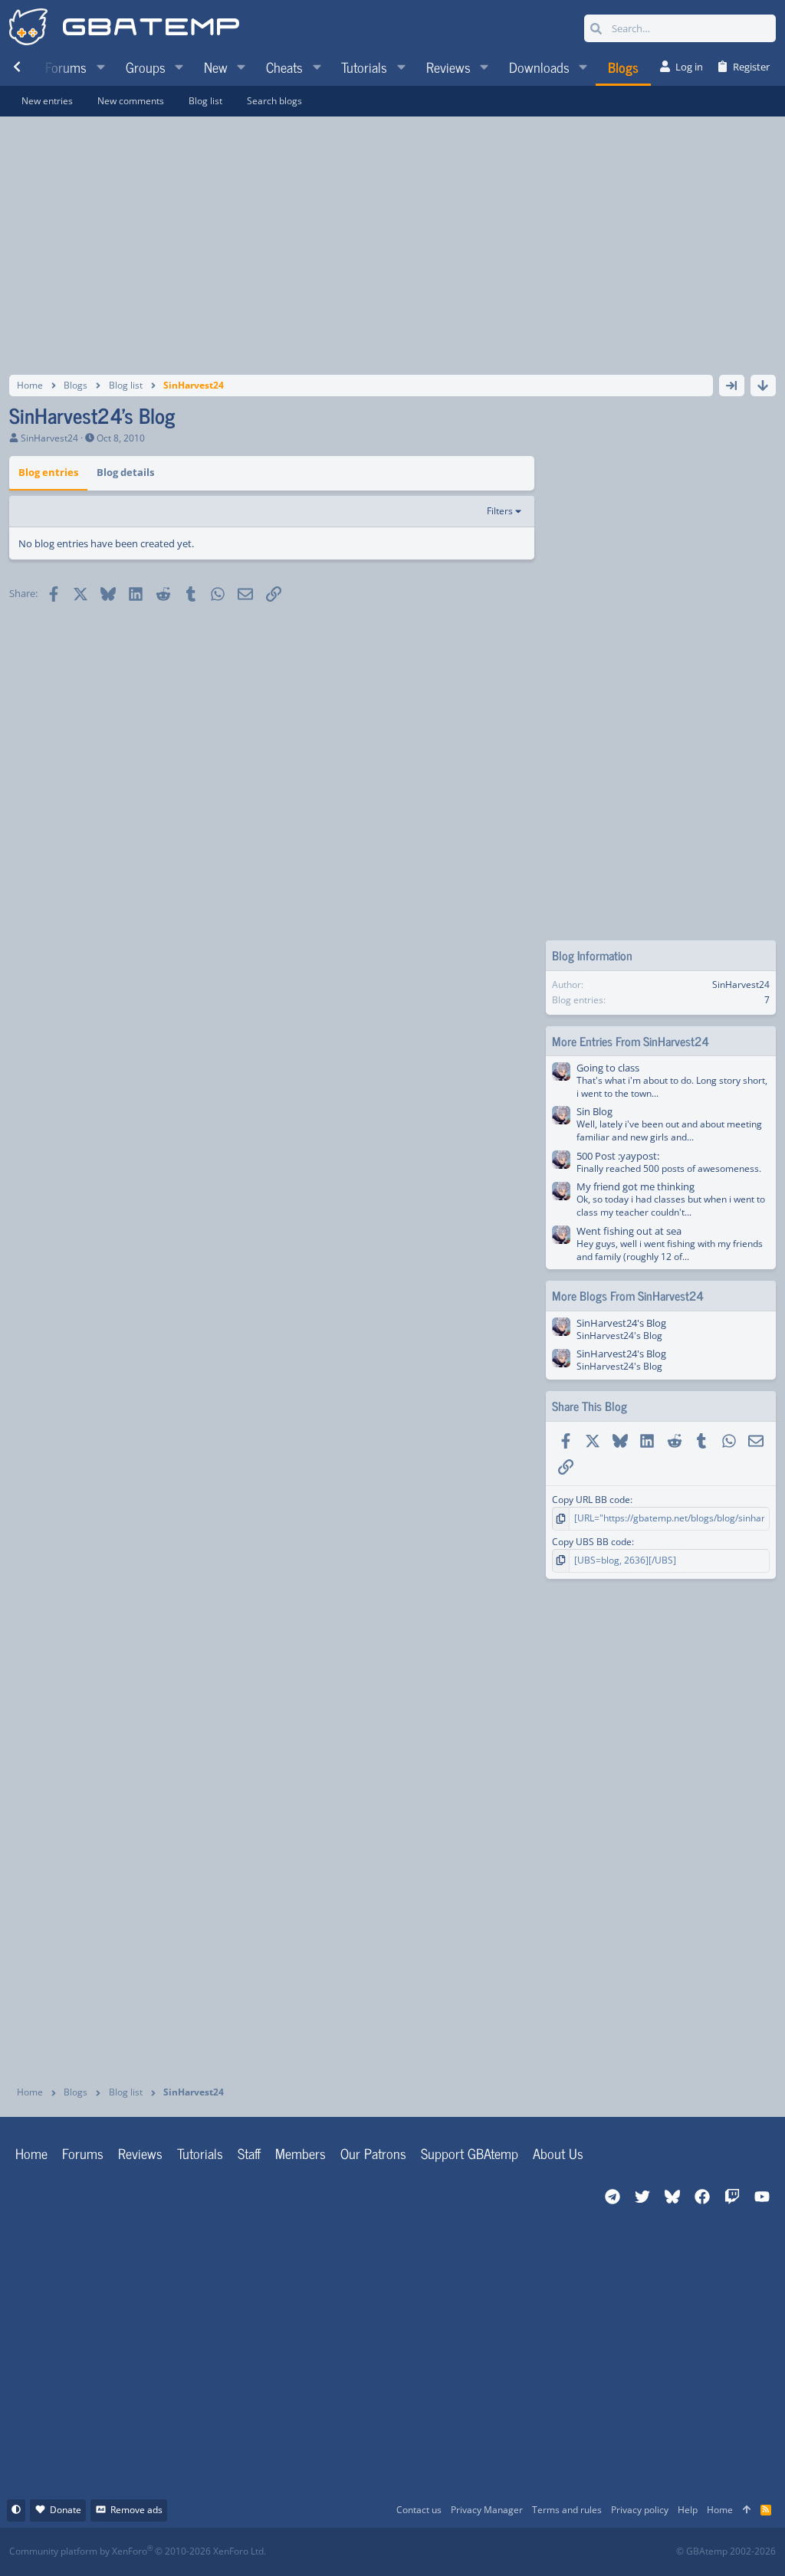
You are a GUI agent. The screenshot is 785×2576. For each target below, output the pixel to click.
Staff (249, 2153)
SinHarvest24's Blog (621, 1323)
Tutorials (200, 2153)
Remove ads (136, 2510)
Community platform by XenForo (138, 2551)
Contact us (419, 2510)
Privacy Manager (487, 2510)
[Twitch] (473, 2552)
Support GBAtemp (470, 2153)
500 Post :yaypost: (618, 1156)
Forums (83, 2153)
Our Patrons (373, 2153)
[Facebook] (406, 2552)
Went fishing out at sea (629, 1231)
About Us (558, 2153)
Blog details (125, 472)
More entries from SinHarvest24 (631, 1041)
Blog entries (48, 472)
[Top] (747, 2510)
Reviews (140, 2153)
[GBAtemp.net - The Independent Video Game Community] (124, 28)
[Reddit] (440, 2552)
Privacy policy (640, 2510)
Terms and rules (567, 2510)
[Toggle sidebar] (732, 386)
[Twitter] (507, 2552)
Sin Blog (594, 1111)
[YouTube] (541, 2552)
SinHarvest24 (49, 438)
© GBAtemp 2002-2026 (726, 2551)
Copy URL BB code (591, 1500)
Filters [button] (500, 511)
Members (301, 2153)
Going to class (608, 1068)
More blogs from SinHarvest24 (628, 1295)
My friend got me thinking (636, 1186)
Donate (66, 2510)
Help (688, 2510)
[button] (100, 67)
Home (31, 2153)
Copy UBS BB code (592, 1542)
